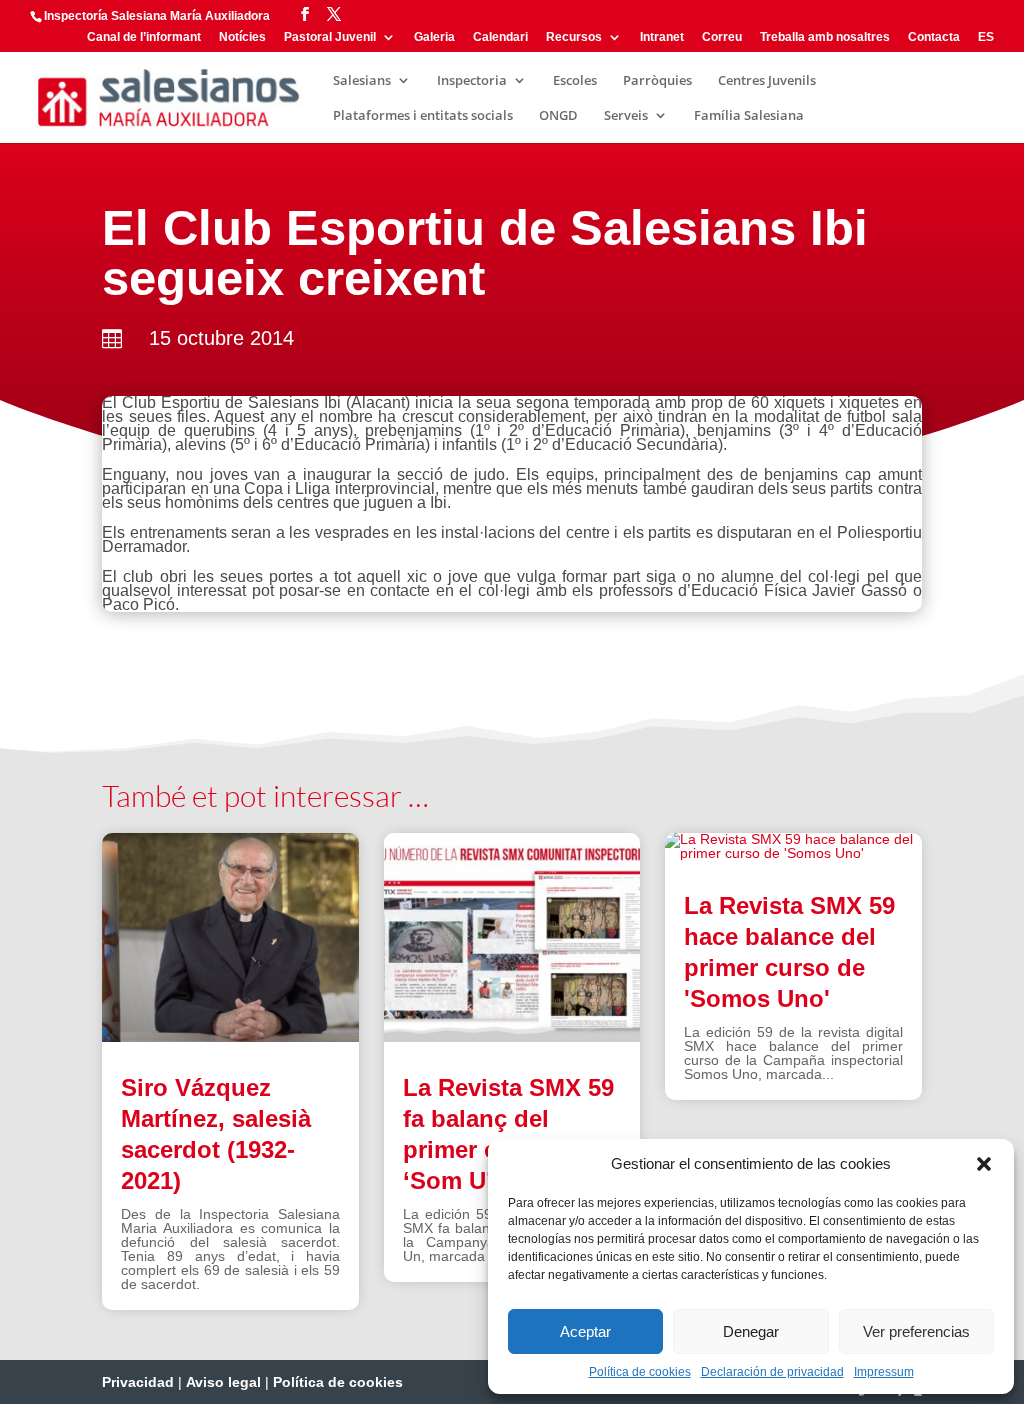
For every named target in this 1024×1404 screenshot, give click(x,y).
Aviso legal (223, 1382)
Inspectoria (472, 81)
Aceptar (585, 1331)
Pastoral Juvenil (330, 37)
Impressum (884, 1372)
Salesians (362, 81)
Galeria (434, 37)
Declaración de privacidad (772, 1372)
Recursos (574, 37)
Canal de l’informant (144, 37)
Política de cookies (640, 1372)
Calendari (500, 37)
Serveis (626, 116)
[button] (984, 1164)
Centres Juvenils (767, 81)
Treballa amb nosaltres (825, 37)
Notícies (242, 37)
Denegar (751, 1331)
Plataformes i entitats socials (423, 116)
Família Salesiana (749, 116)
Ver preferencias (916, 1331)
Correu (722, 37)
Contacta (934, 37)
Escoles (575, 81)
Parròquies (657, 81)
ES (986, 37)
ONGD (558, 116)
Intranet (662, 37)
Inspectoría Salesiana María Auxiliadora (157, 16)
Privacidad (138, 1382)
